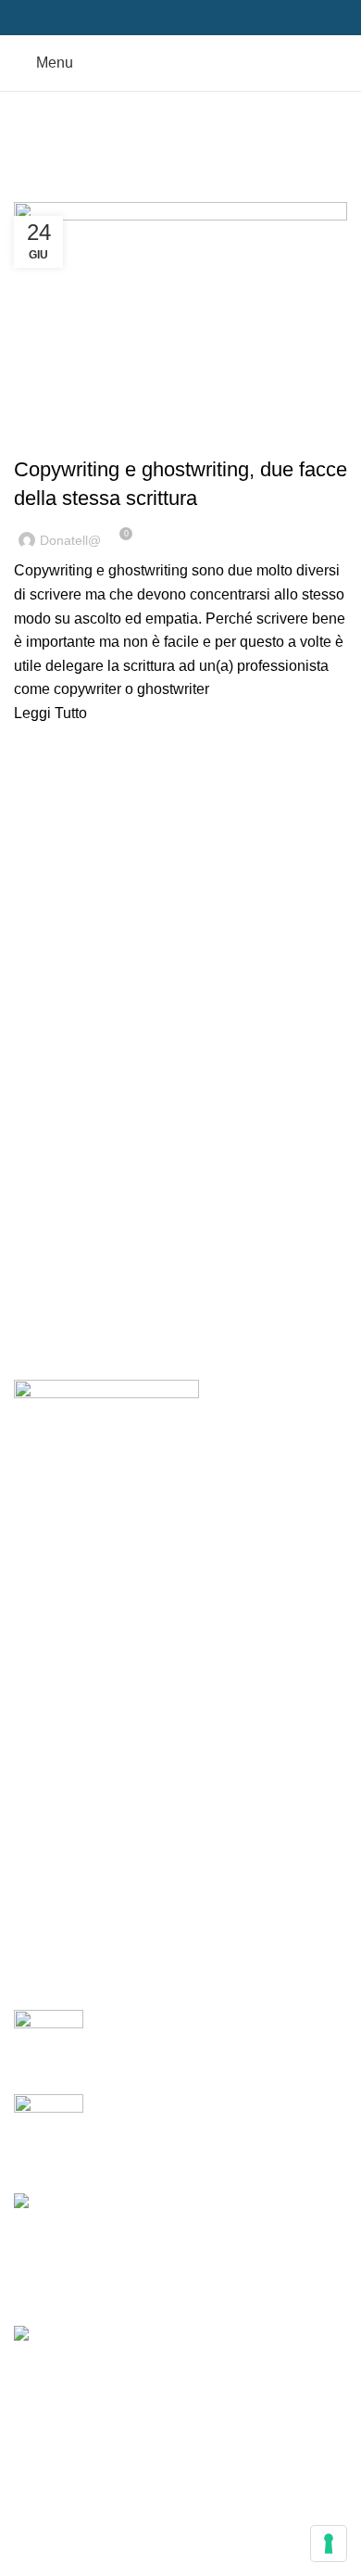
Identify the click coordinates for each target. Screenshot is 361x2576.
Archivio (55, 1891)
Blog (29, 1821)
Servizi (37, 1717)
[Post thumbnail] (49, 2038)
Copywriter (61, 436)
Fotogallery (51, 1856)
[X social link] (160, 18)
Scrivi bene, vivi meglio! (175, 2020)
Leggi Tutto (50, 713)
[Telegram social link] (224, 18)
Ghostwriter (147, 436)
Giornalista (63, 1752)
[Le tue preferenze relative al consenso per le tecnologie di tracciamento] (329, 2544)
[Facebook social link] (138, 18)
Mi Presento (53, 1683)
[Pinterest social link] (181, 18)
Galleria (54, 1925)
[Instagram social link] (125, 1473)
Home (29, 191)
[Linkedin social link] (202, 18)
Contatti (39, 1960)
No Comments (261, 2049)
